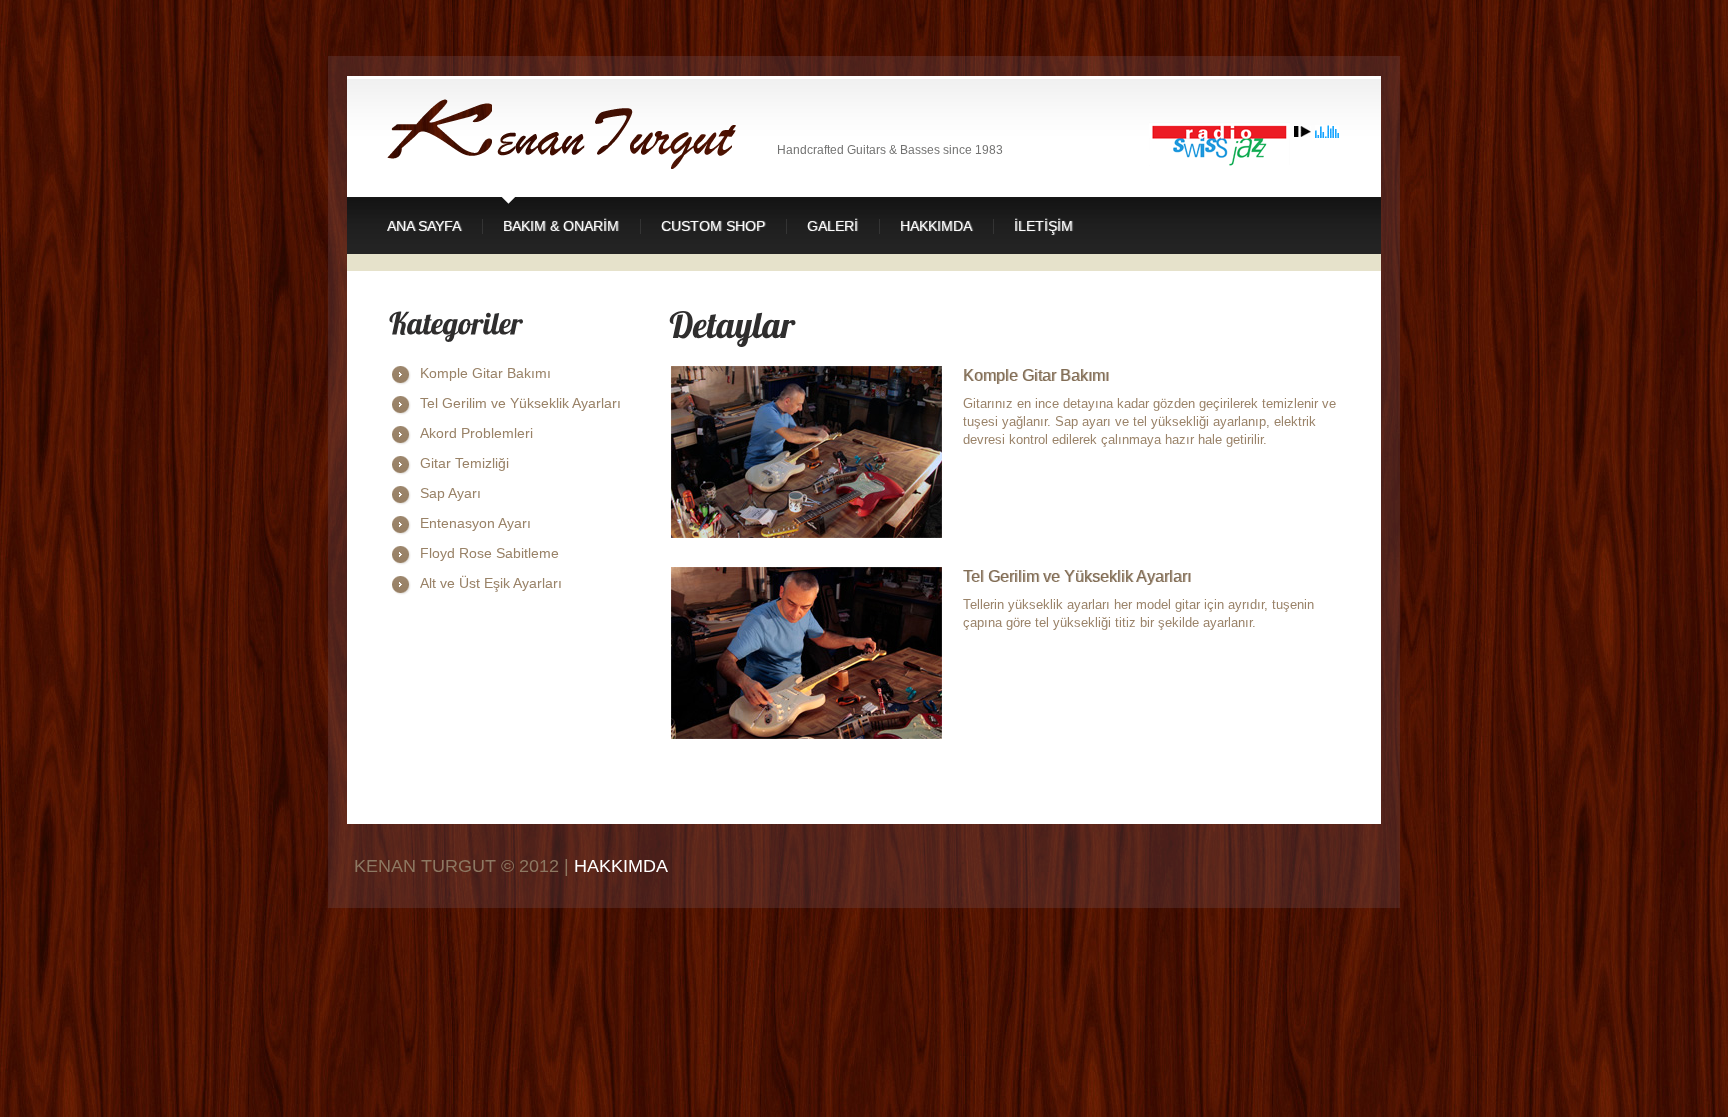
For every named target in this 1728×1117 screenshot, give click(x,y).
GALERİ (832, 226)
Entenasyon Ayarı (475, 523)
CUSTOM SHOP (713, 226)
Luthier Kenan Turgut (582, 134)
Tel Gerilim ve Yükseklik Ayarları (520, 403)
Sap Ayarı (450, 493)
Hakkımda (936, 226)
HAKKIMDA (621, 866)
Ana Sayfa (424, 226)
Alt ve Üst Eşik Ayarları (491, 583)
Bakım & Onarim (561, 226)
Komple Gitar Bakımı (485, 373)
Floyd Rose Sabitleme (489, 553)
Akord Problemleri (476, 433)
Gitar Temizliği (464, 463)
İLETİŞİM (1043, 226)
